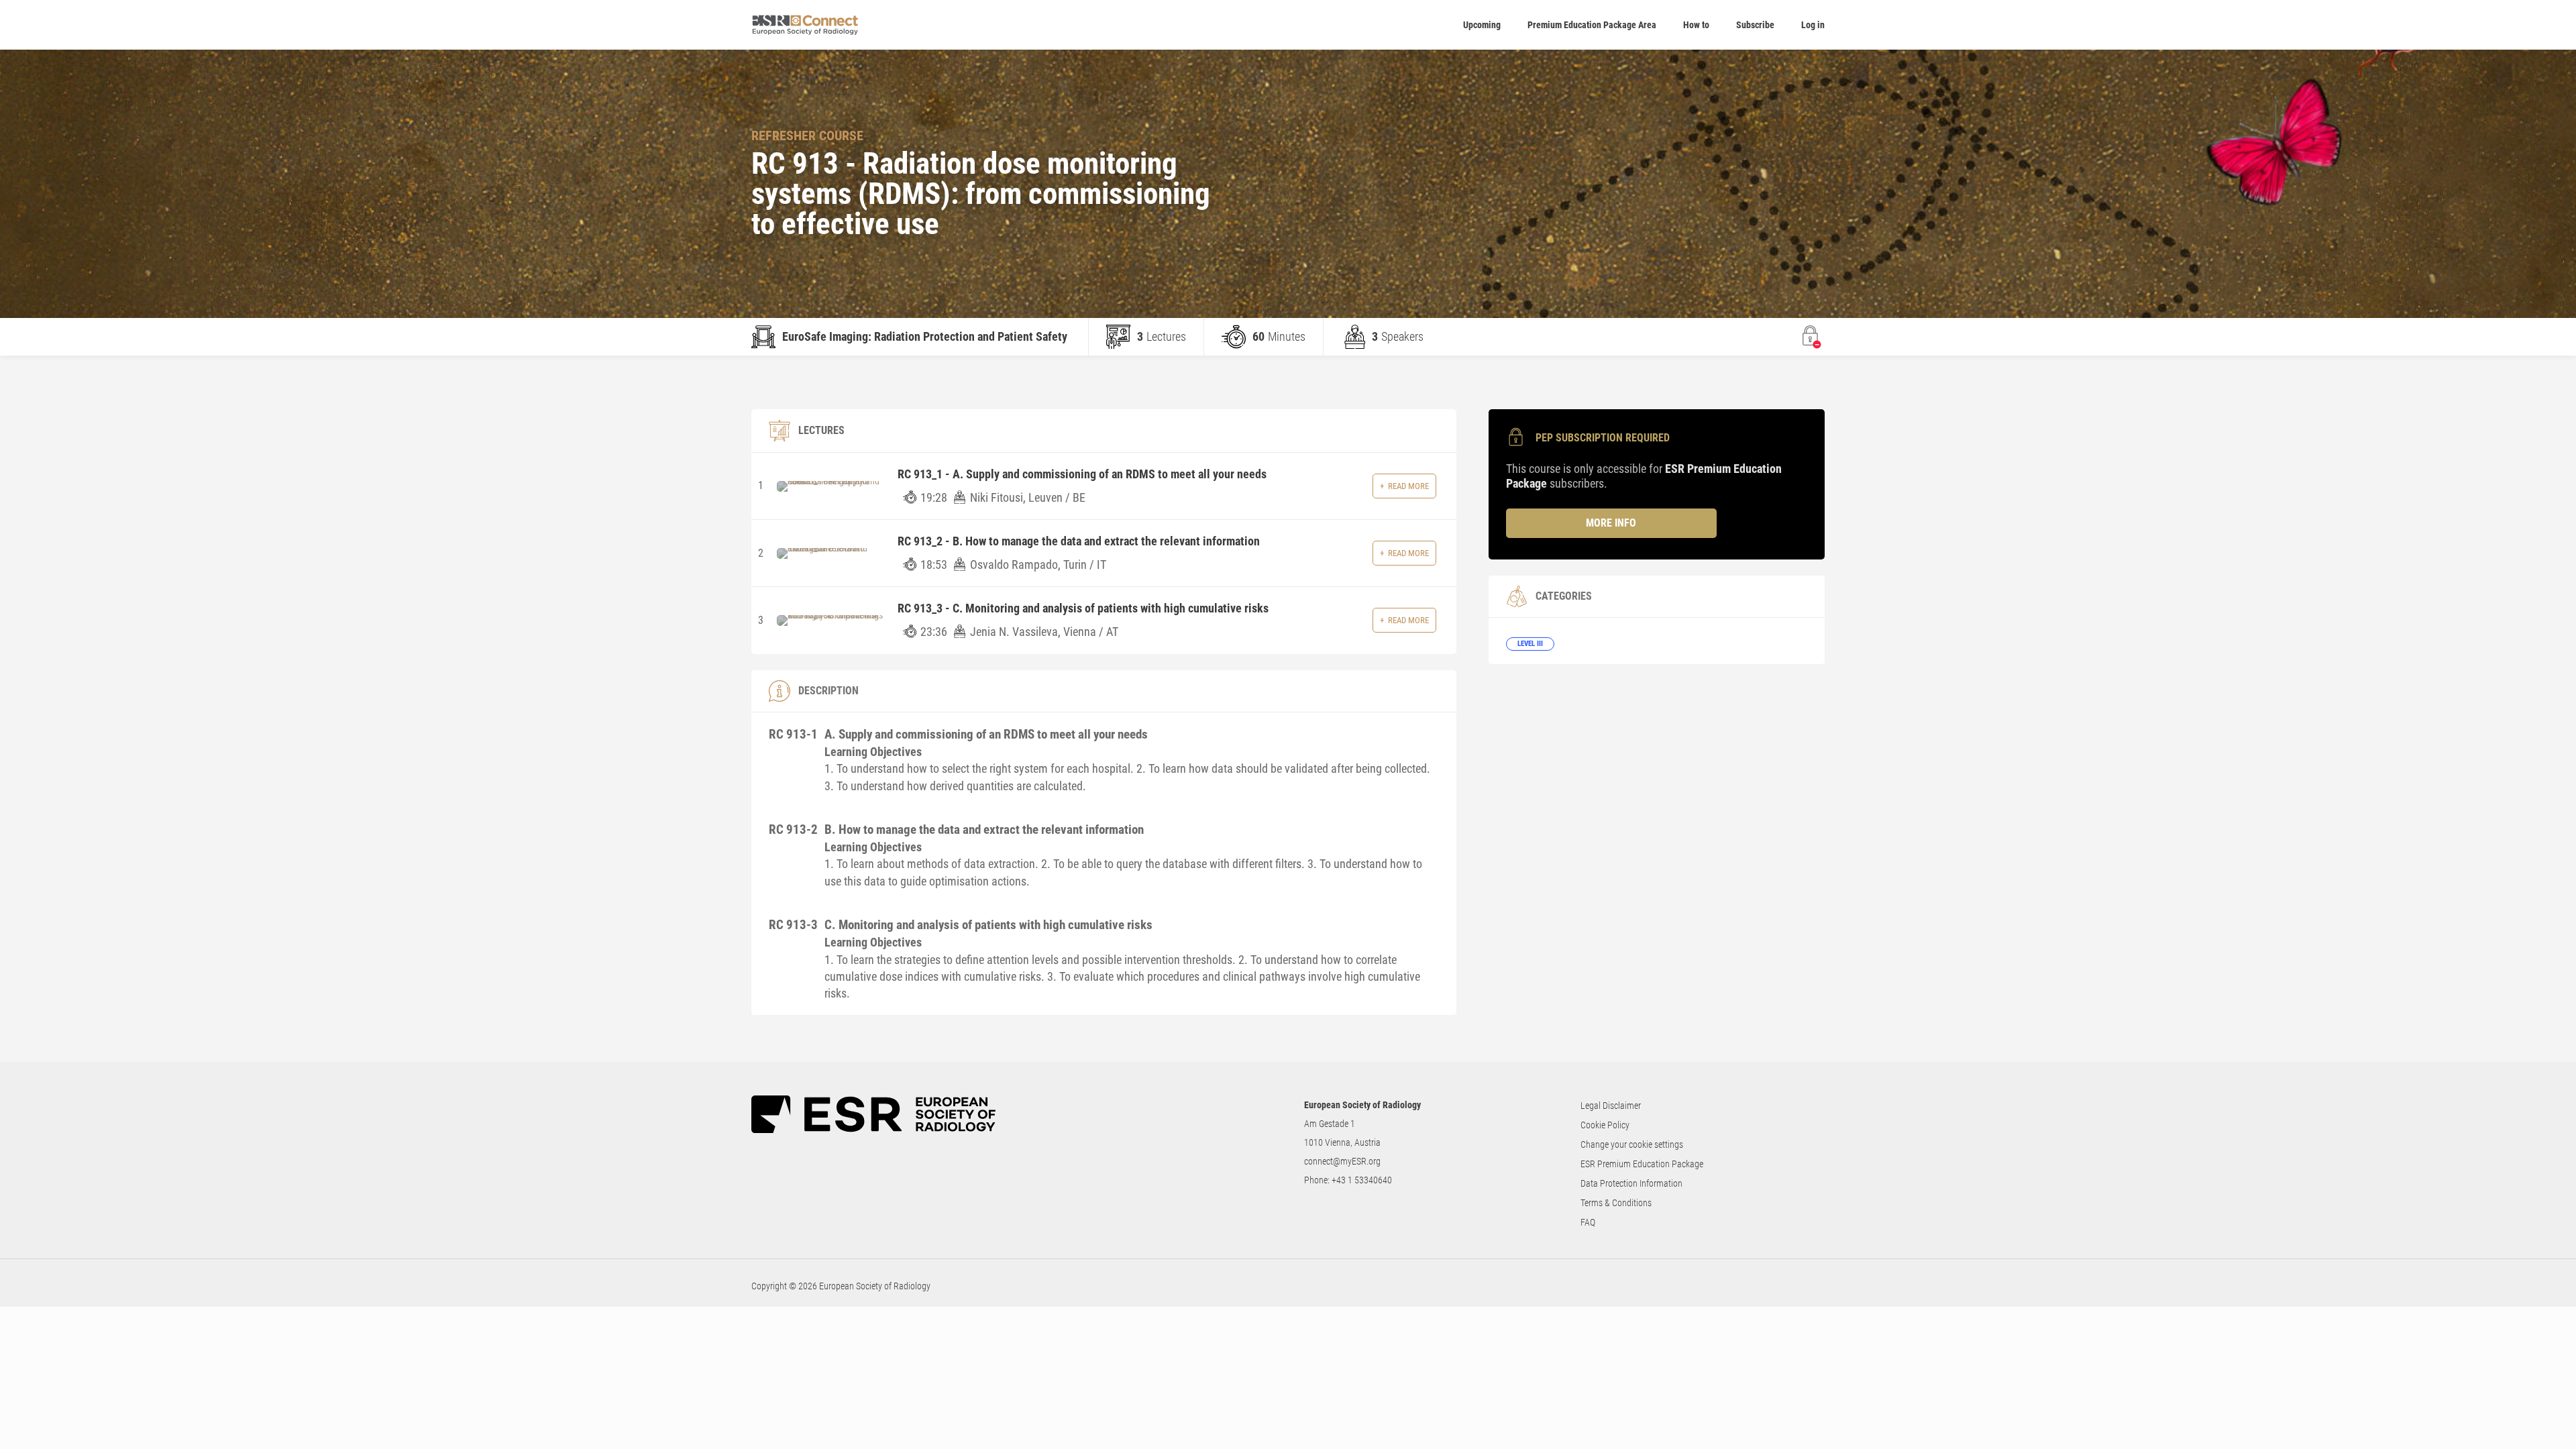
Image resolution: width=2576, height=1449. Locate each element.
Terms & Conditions (1616, 1203)
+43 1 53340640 (1362, 1180)
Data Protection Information (1631, 1183)
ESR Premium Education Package (1642, 1164)
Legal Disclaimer (1611, 1106)
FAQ (1588, 1222)
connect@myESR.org (1342, 1161)
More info (1611, 523)
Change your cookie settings (1632, 1144)
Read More (1408, 486)
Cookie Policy (1605, 1125)
